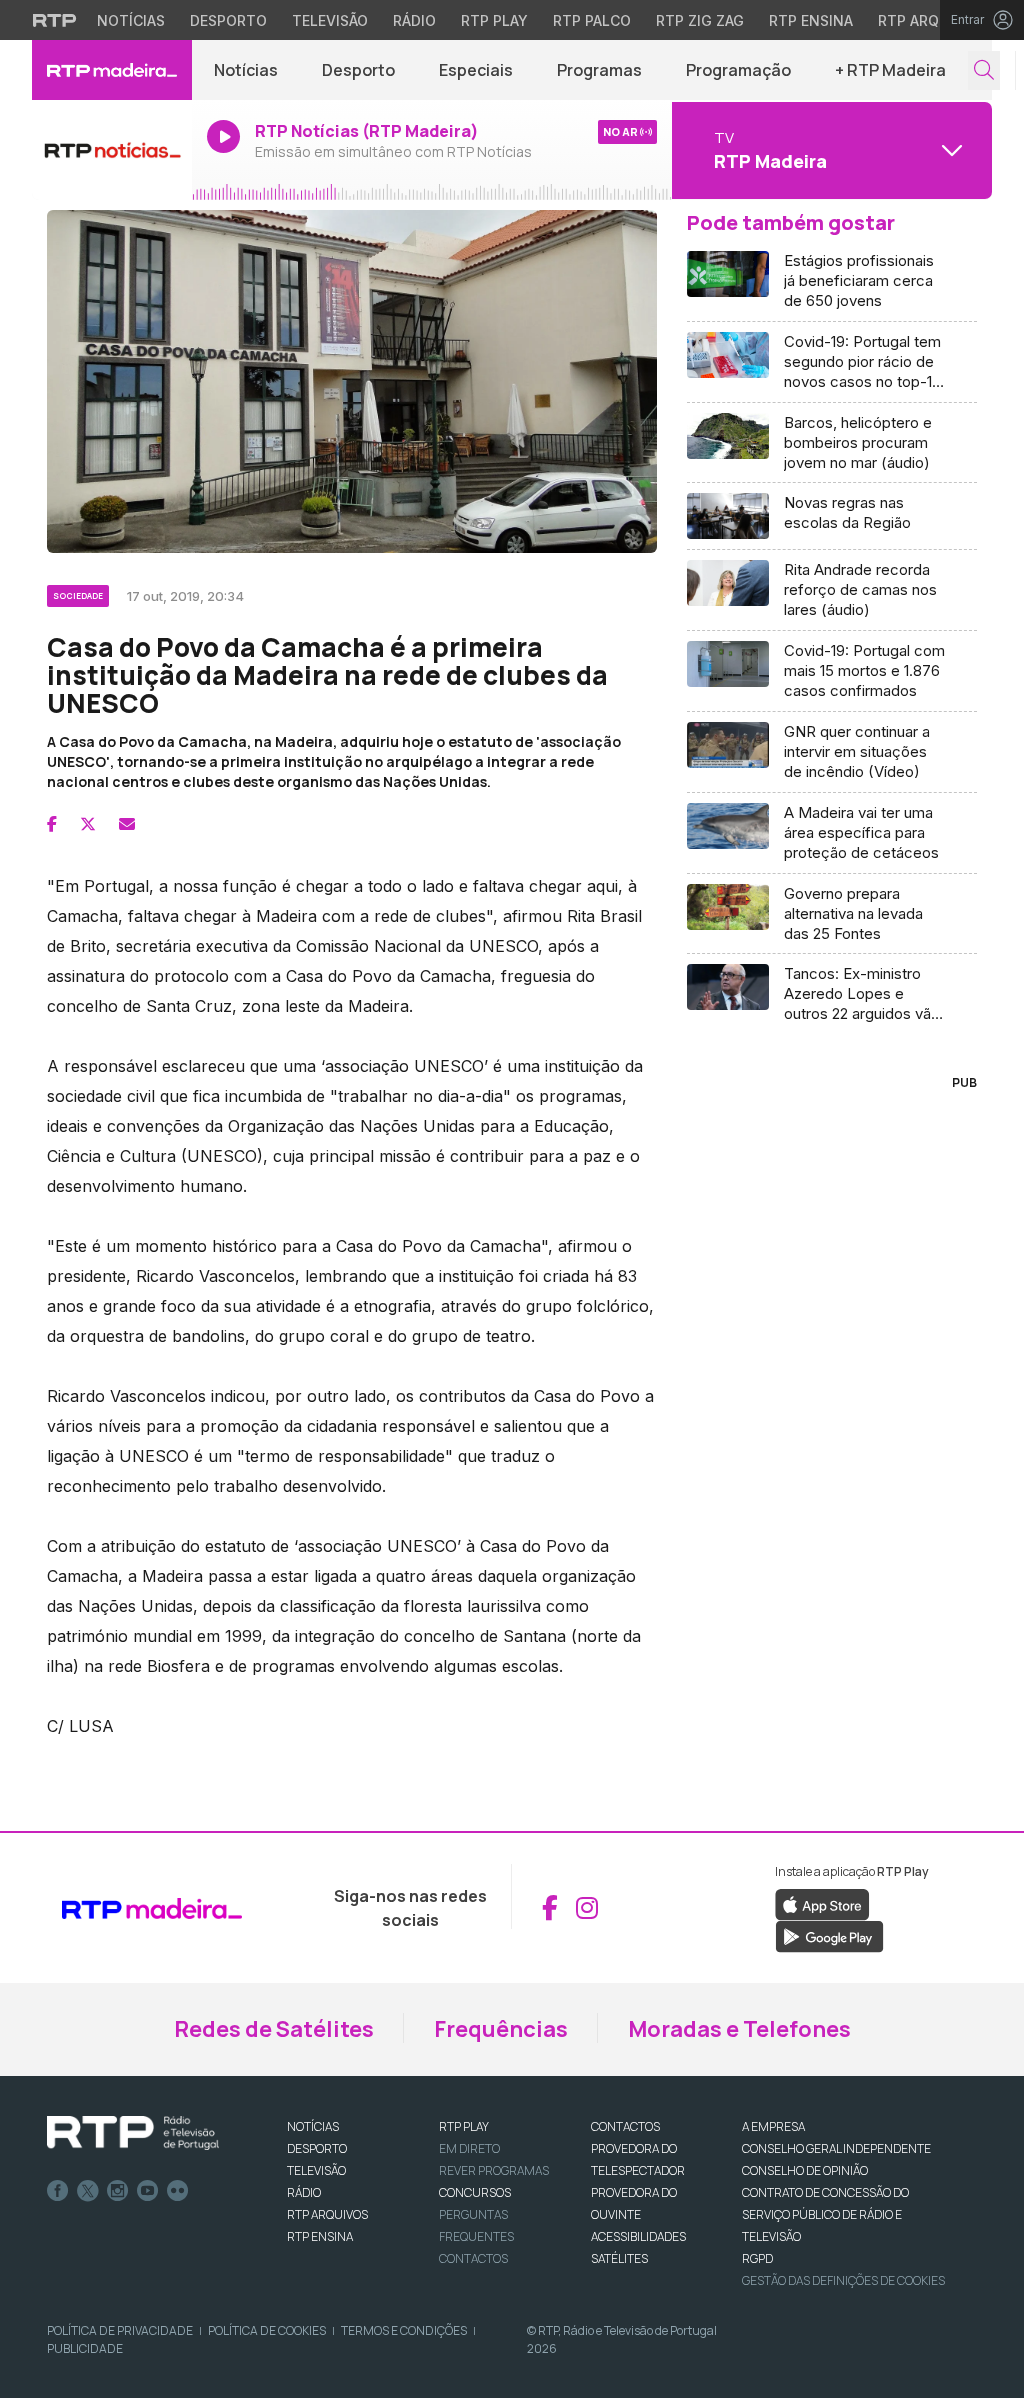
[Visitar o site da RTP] (55, 20)
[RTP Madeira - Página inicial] (112, 70)
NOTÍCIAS (313, 2126)
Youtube (148, 2191)
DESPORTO (317, 2148)
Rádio (414, 20)
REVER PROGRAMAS (494, 2170)
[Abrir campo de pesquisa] (984, 70)
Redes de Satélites (274, 2029)
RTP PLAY (464, 2126)
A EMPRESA (773, 2126)
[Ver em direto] (112, 150)
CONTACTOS (625, 2126)
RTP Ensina (811, 20)
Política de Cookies (267, 2330)
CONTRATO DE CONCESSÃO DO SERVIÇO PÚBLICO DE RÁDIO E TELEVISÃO (825, 2214)
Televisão (330, 20)
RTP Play (494, 20)
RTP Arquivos (930, 20)
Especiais (476, 70)
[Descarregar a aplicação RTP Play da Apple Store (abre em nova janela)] (822, 1903)
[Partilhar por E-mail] (127, 824)
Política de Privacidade (120, 2330)
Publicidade (85, 2348)
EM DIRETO (469, 2148)
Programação (738, 70)
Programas (599, 70)
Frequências (501, 2029)
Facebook (58, 2191)
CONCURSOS (475, 2192)
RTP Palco (592, 20)
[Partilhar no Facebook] (52, 824)
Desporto (228, 20)
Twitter (88, 2191)
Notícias (131, 20)
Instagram (118, 2191)
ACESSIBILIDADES (638, 2236)
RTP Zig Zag (700, 20)
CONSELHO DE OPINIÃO (805, 2170)
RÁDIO (304, 2192)
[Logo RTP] (133, 2133)
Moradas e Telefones (739, 2029)
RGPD (757, 2258)
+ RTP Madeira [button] (890, 70)
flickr (178, 2191)
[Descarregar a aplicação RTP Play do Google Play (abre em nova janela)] (829, 1935)
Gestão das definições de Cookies (843, 2280)
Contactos (473, 2258)
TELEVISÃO (316, 2170)
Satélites (619, 2258)
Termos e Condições (404, 2330)
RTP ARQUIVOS (327, 2214)
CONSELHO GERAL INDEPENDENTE (836, 2148)
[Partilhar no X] (88, 824)
